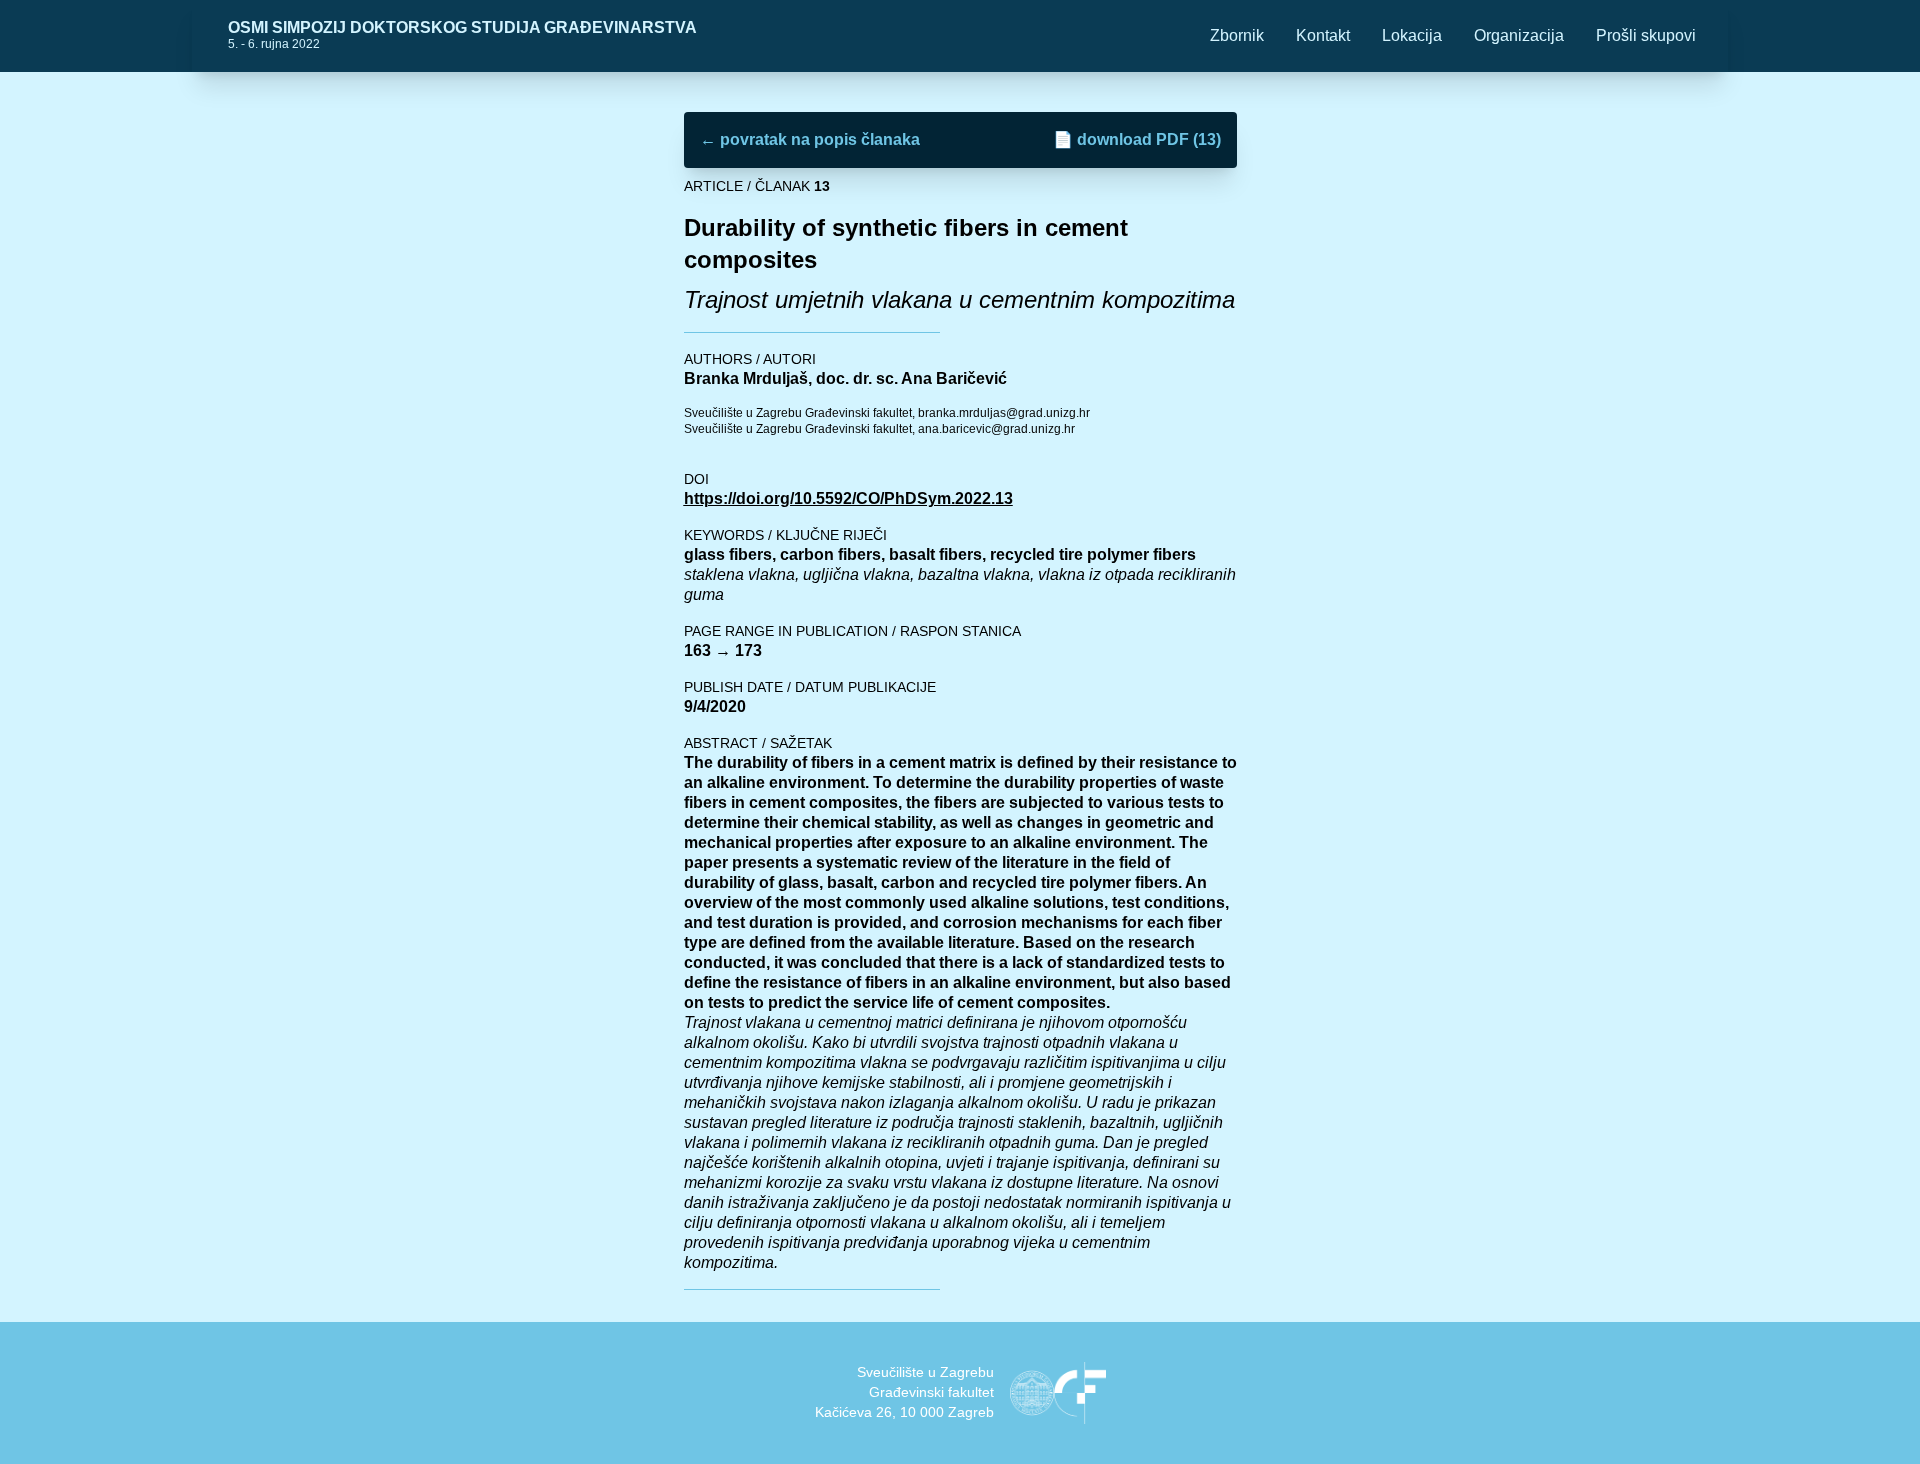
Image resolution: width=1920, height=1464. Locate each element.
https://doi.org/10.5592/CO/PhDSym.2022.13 (848, 498)
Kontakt (1323, 35)
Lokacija (1412, 35)
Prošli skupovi (1646, 35)
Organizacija (1519, 35)
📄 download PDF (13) (1137, 139)
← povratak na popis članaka (810, 139)
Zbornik (1237, 35)
